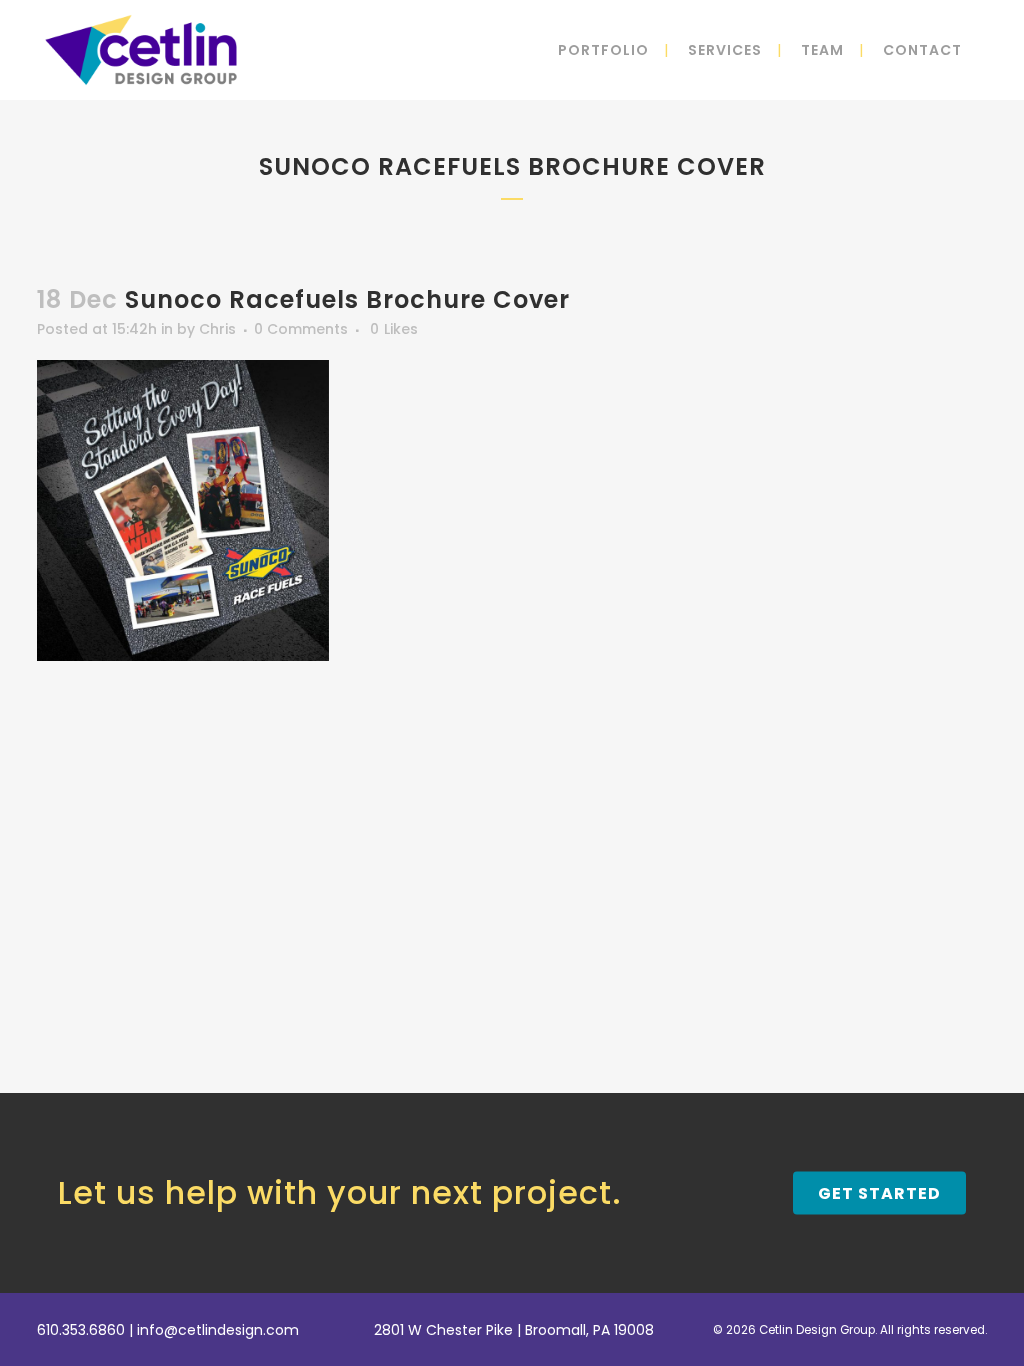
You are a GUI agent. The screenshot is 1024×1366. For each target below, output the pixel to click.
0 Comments (301, 329)
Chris (217, 329)
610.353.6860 (81, 1330)
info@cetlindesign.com (218, 1330)
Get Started (879, 1192)
